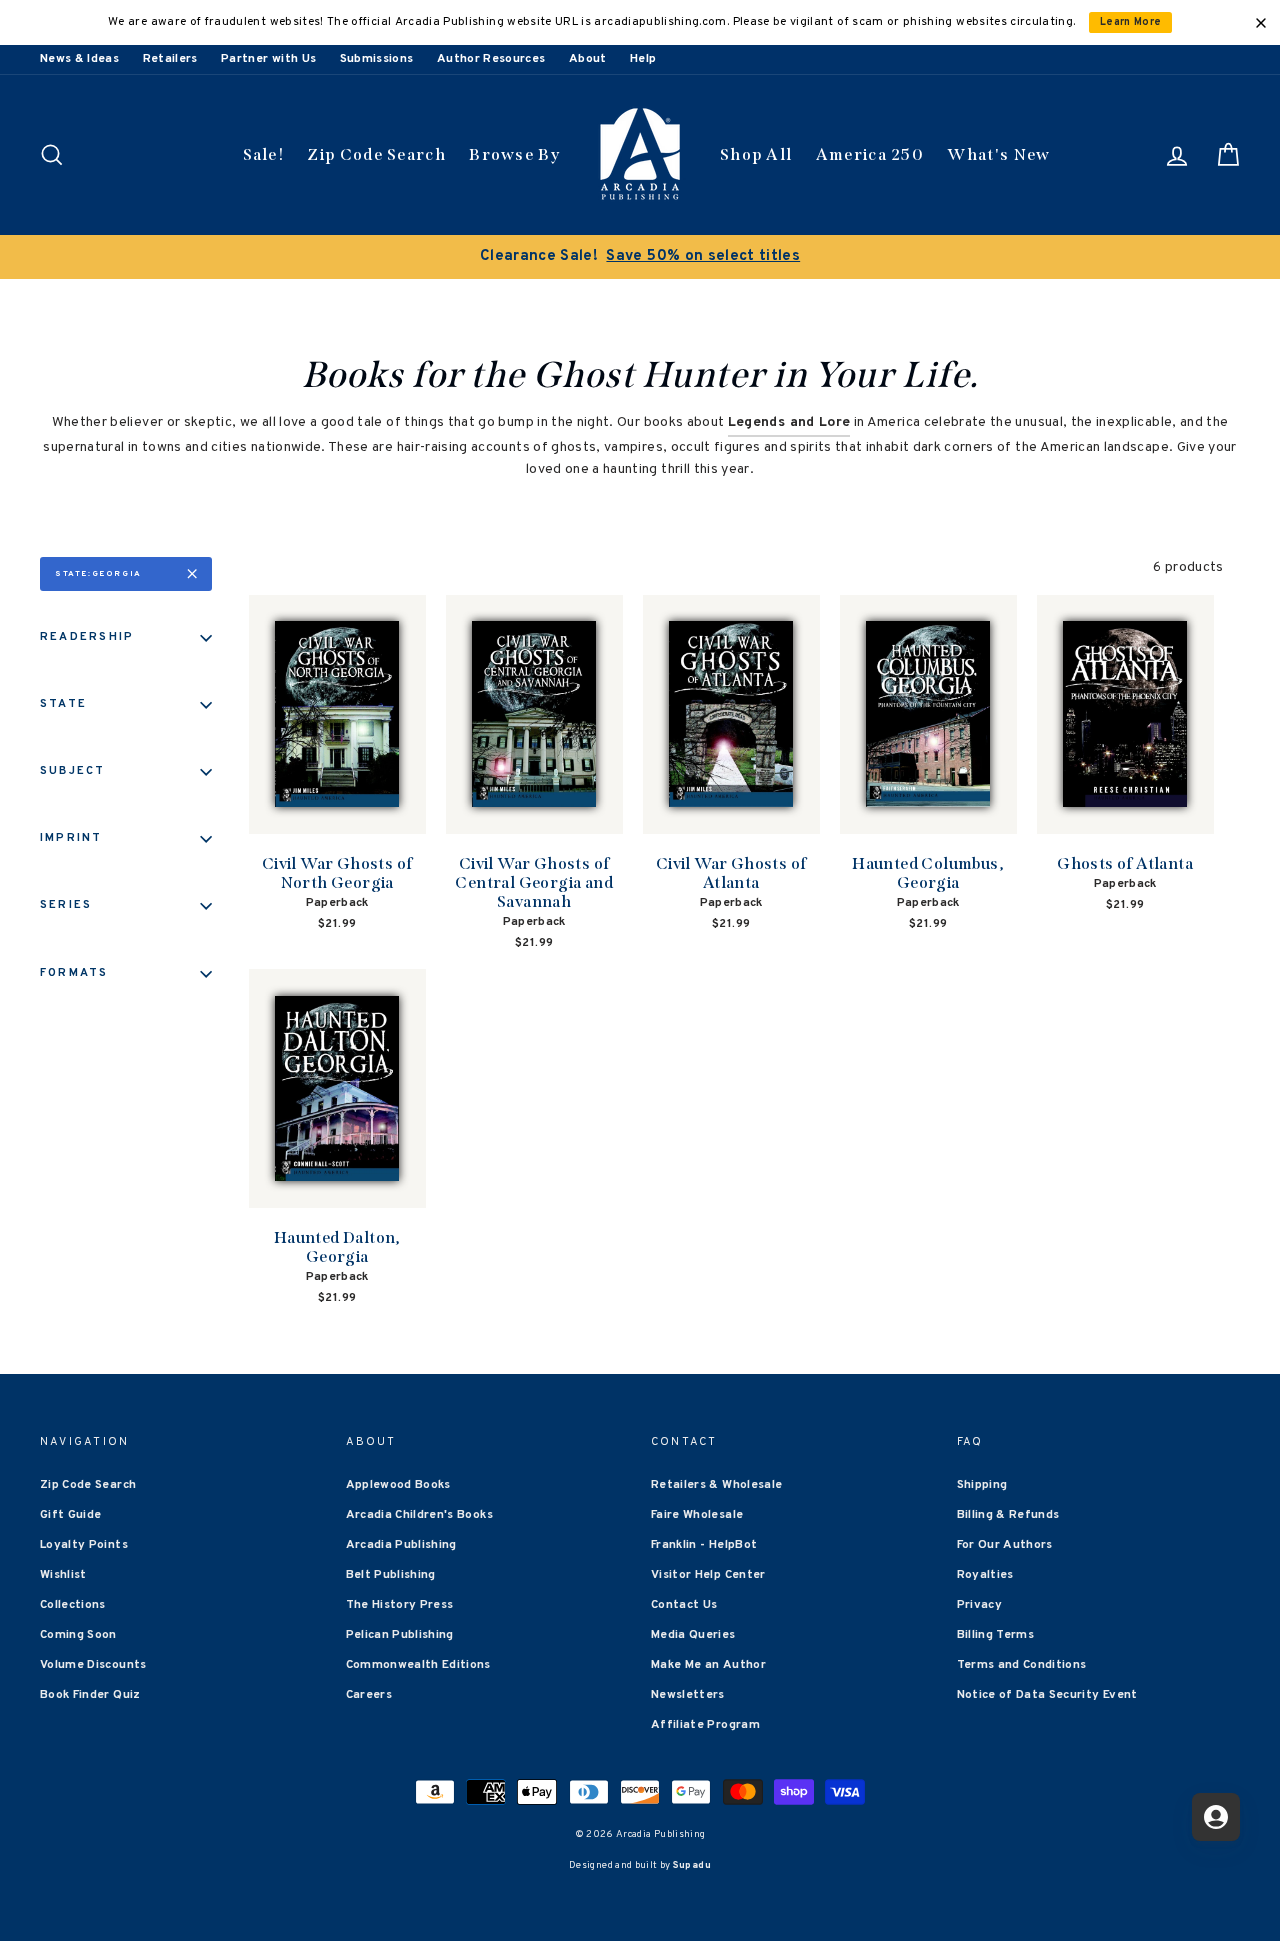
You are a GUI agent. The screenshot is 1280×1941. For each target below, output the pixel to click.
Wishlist (63, 1575)
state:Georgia (98, 574)
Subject (73, 771)
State (63, 704)
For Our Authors (1005, 1545)
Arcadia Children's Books (419, 1515)
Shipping (982, 1485)
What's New (998, 154)
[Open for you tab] (1216, 1817)
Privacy (979, 1605)
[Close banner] (1261, 23)
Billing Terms (996, 1635)
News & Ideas (79, 59)
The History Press (400, 1605)
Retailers (170, 59)
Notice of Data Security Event (1047, 1695)
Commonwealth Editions (418, 1665)
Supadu (692, 1865)
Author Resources (491, 59)
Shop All (756, 154)
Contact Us (684, 1605)
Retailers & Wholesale (716, 1485)
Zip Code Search (376, 154)
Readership (87, 637)
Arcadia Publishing (401, 1545)
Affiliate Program (705, 1725)
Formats (74, 973)
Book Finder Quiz (90, 1695)
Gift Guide (71, 1515)
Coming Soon (78, 1635)
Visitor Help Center (708, 1575)
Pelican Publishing (400, 1635)
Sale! (264, 154)
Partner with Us (268, 59)
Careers (369, 1695)
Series (66, 905)
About (588, 59)
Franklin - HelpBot (704, 1545)
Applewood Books (398, 1485)
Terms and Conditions (1022, 1665)
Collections (73, 1605)
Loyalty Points (84, 1545)
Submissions (377, 59)
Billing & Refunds (1008, 1515)
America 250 (870, 154)
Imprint (71, 838)
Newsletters (688, 1695)
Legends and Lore (789, 422)
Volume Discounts (93, 1665)
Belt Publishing (391, 1575)
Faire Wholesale (697, 1515)
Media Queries (693, 1635)
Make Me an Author (708, 1665)
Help (643, 59)
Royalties (985, 1575)
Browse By (514, 154)
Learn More (1131, 22)
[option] (640, 257)
